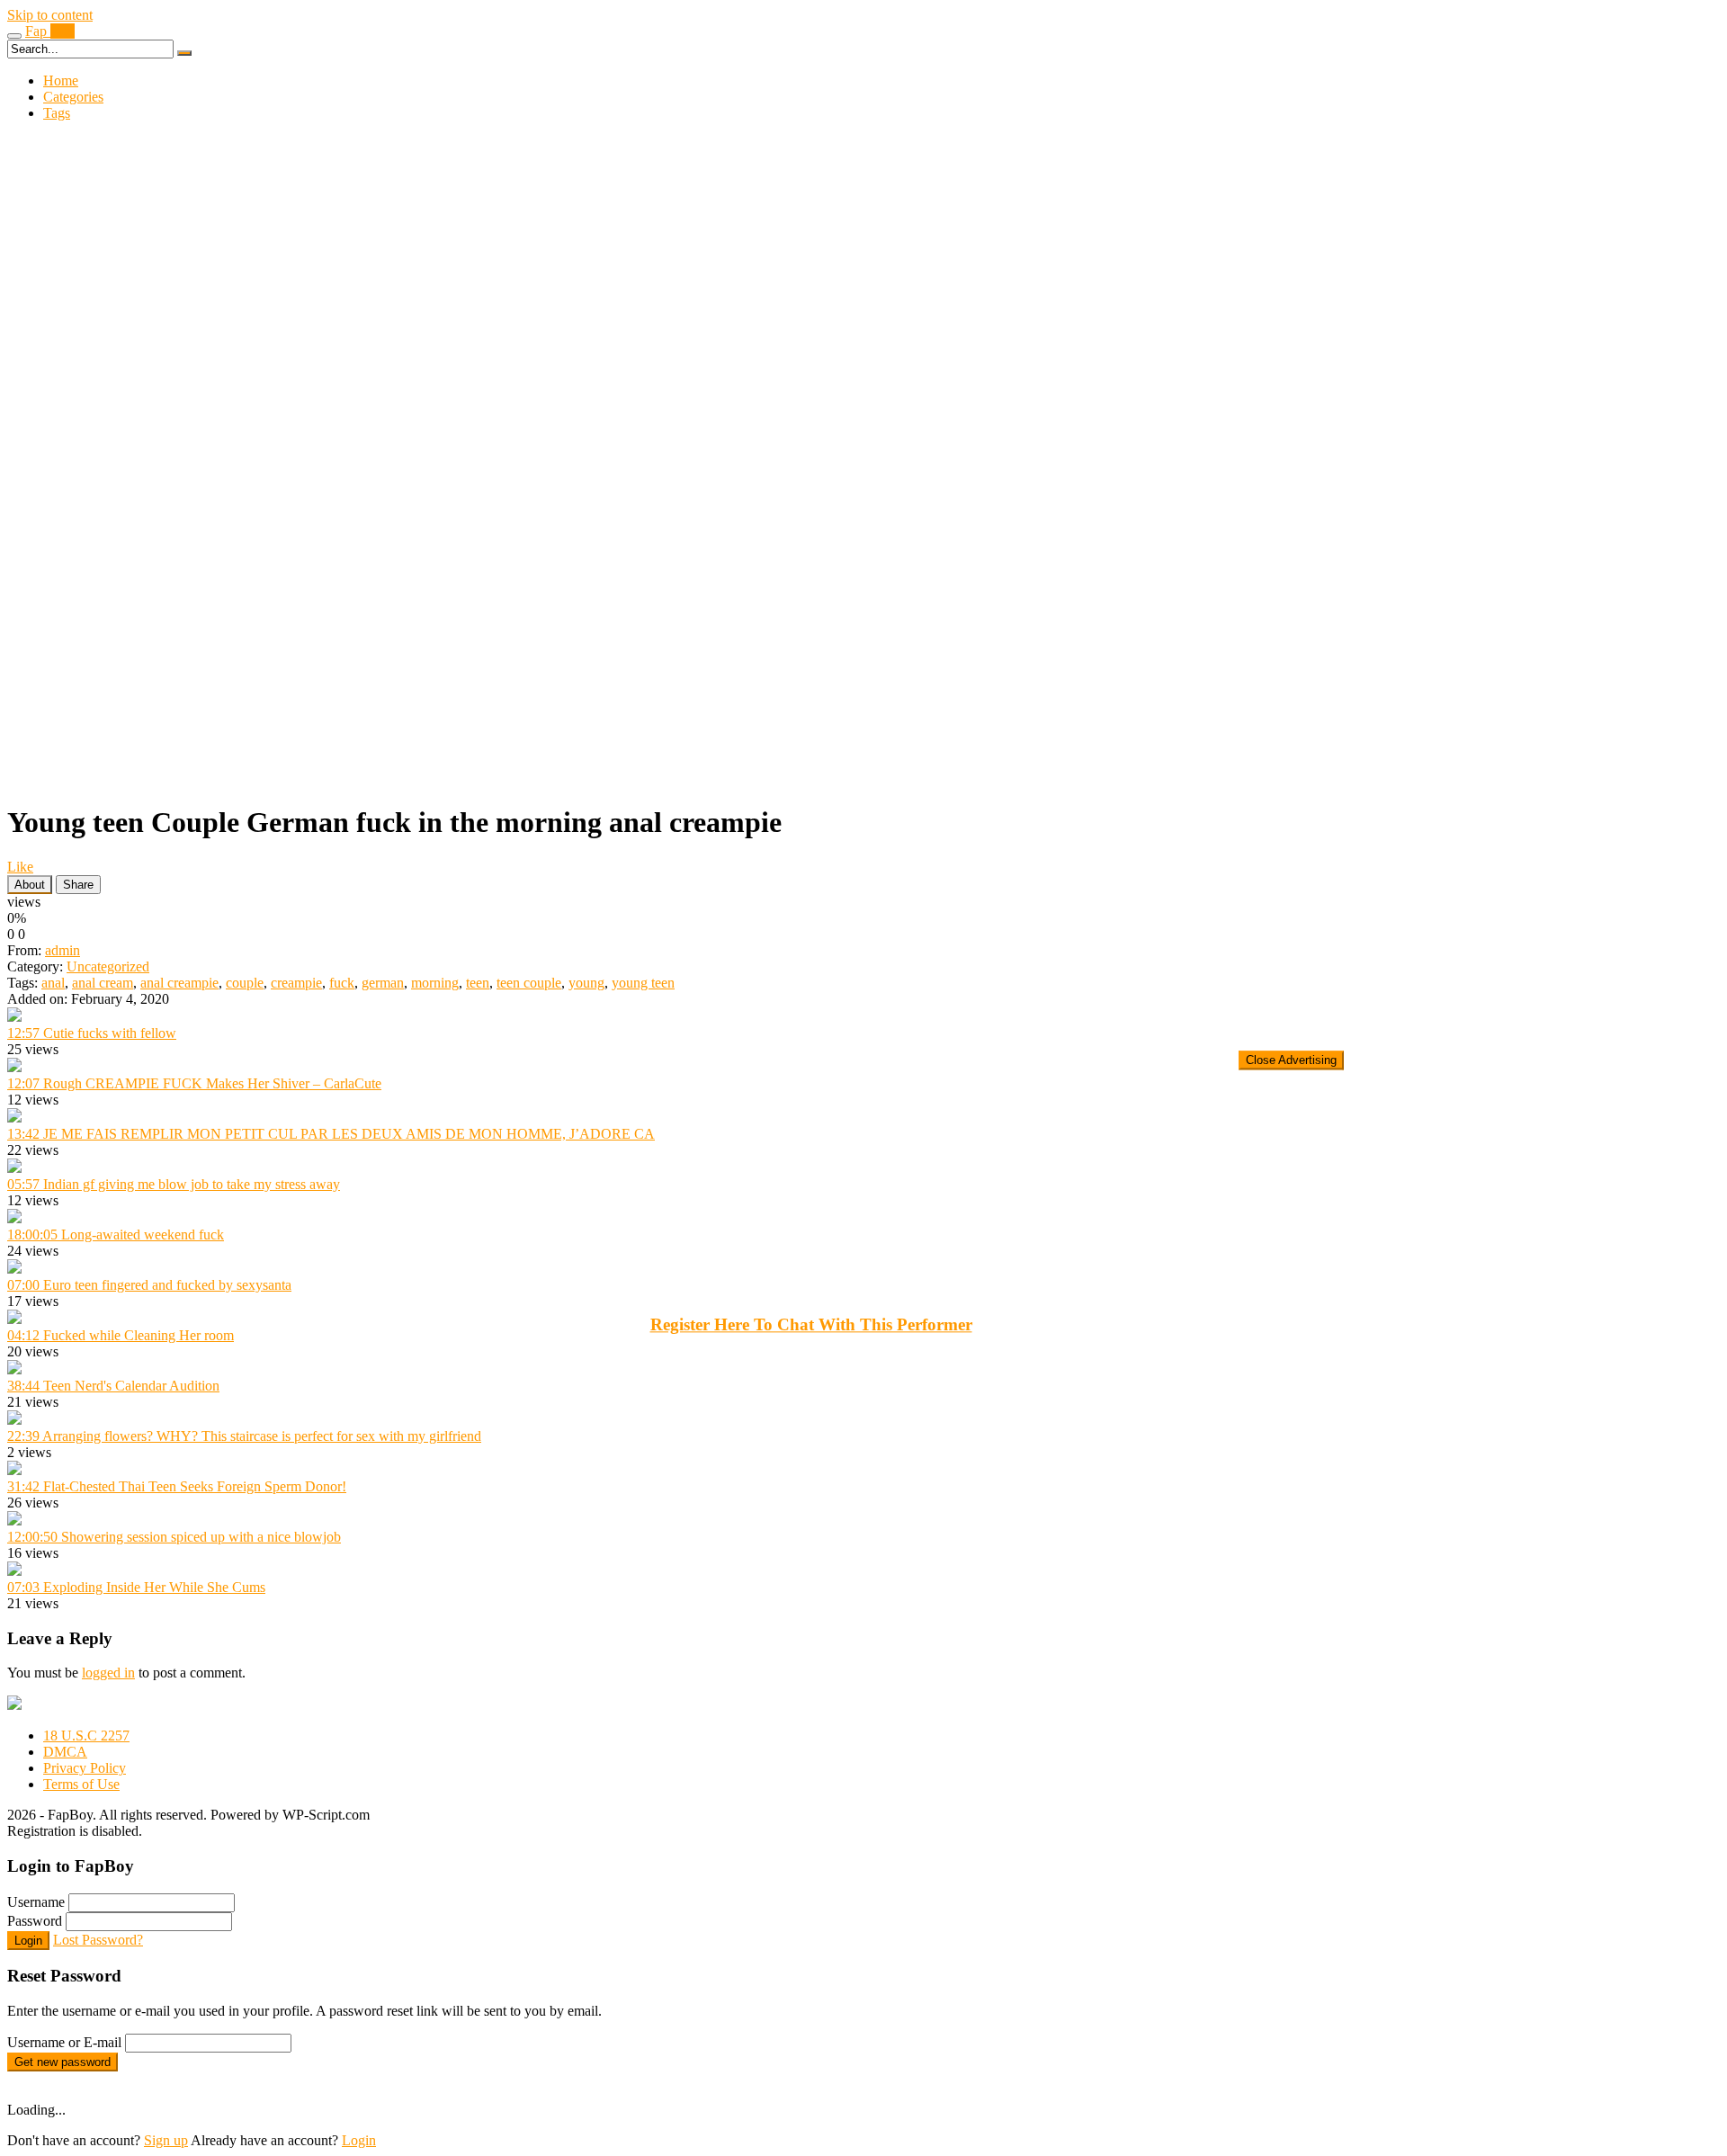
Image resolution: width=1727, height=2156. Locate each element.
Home (61, 81)
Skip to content (50, 15)
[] (184, 53)
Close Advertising (1291, 1060)
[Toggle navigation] (14, 36)
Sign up (166, 2140)
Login (359, 2140)
